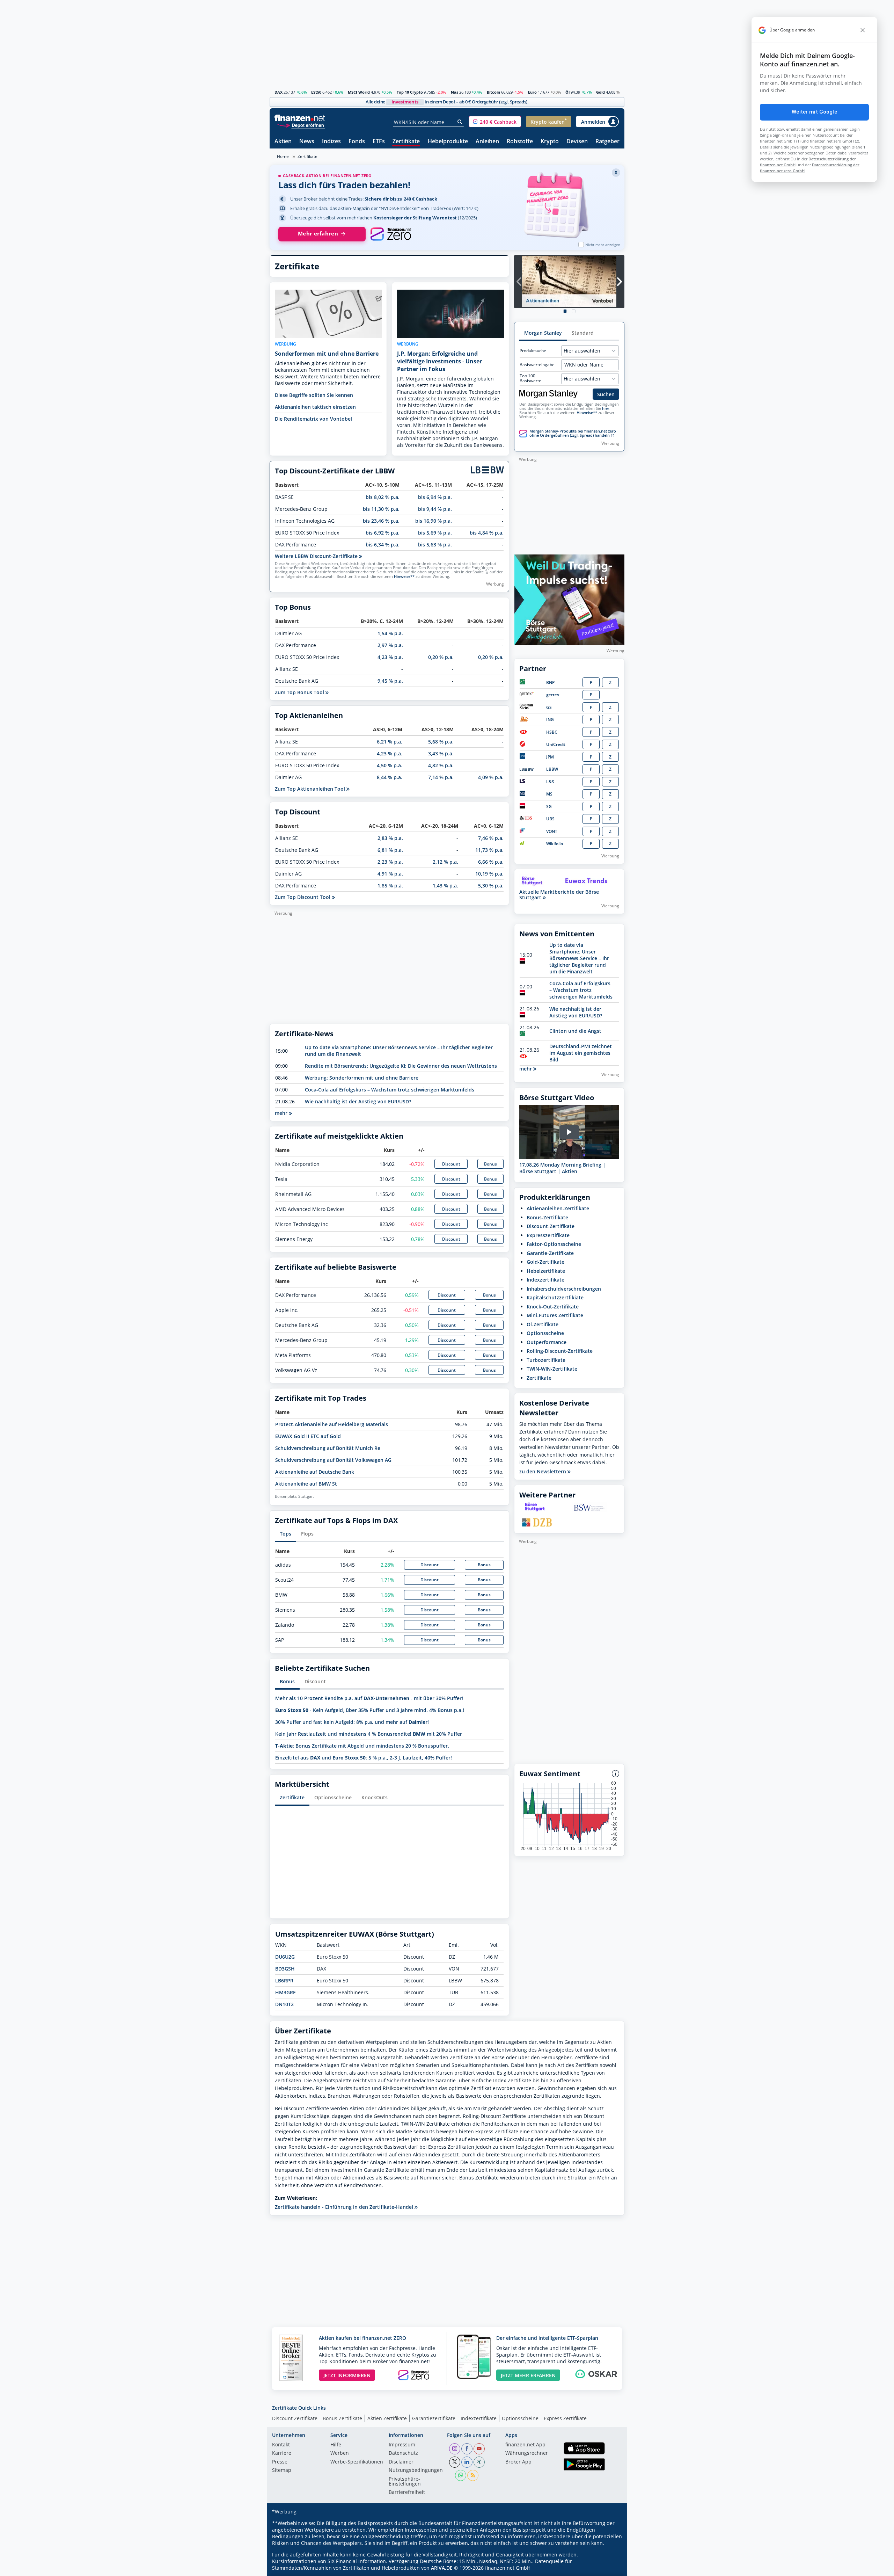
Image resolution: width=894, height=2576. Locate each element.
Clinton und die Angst (575, 1031)
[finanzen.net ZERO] (391, 234)
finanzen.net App (525, 2445)
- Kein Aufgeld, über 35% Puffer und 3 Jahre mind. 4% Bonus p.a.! (370, 1710)
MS (549, 794)
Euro (532, 92)
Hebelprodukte (448, 142)
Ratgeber (607, 142)
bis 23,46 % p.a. (381, 521)
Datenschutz (403, 2453)
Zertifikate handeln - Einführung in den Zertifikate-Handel (345, 2207)
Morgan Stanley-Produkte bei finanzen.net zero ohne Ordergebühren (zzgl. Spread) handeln (573, 433)
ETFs (379, 142)
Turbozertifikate (546, 1360)
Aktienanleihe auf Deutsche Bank (315, 1472)
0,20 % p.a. (441, 657)
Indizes (331, 142)
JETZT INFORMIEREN (347, 2375)
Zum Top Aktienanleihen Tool (311, 789)
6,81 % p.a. (390, 850)
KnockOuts (375, 1797)
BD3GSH (285, 1969)
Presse (280, 2462)
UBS (550, 819)
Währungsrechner (527, 2453)
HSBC (552, 732)
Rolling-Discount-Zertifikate (560, 1351)
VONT (552, 831)
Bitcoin (493, 92)
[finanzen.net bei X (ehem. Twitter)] (455, 2462)
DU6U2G (285, 1957)
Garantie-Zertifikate (550, 1253)
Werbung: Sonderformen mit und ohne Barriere (362, 1078)
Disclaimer (401, 2462)
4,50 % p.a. (390, 765)
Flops (307, 1534)
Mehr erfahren (318, 234)
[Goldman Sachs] (527, 708)
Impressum (402, 2445)
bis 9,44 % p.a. (435, 509)
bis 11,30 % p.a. (381, 509)
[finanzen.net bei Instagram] (455, 2449)
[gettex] (527, 695)
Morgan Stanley (543, 333)
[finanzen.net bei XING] (479, 2462)
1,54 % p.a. (390, 633)
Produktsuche (533, 351)
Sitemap (282, 2470)
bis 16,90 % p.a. (434, 521)
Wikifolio (555, 844)
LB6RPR (284, 1980)
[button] (495, 122)
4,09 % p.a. (491, 777)
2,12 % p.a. (445, 862)
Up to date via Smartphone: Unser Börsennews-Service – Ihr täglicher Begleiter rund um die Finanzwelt (579, 958)
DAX (279, 92)
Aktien (283, 142)
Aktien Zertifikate (387, 2418)
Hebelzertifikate (546, 1271)
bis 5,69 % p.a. (435, 533)
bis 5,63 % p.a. (435, 545)
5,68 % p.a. (441, 742)
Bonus (490, 1164)
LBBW (552, 769)
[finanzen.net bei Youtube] (479, 2449)
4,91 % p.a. (390, 874)
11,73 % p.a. (489, 850)
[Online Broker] (301, 125)
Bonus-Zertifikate (547, 1217)
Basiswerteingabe (537, 365)
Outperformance (547, 1342)
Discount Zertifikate (295, 2418)
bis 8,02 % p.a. (383, 497)
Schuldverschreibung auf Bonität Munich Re (328, 1448)
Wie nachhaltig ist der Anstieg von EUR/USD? (358, 1101)
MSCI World (359, 92)
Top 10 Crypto (410, 92)
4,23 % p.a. (390, 657)
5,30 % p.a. (491, 886)
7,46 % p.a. (491, 838)
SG (549, 807)
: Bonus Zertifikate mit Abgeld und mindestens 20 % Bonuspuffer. (362, 1746)
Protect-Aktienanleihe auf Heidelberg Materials (332, 1424)
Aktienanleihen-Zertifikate (558, 1208)
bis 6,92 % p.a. (383, 533)
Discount (451, 1164)
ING (550, 720)
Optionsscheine (333, 1797)
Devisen (577, 142)
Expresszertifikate (548, 1235)
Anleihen (487, 142)
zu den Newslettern (543, 1472)
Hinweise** (404, 576)
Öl (567, 92)
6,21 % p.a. (390, 742)
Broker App (518, 2462)
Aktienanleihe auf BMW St (306, 1484)
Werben (340, 2453)
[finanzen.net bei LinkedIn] (467, 2462)
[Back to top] (610, 2568)
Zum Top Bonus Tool (300, 692)
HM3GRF (285, 1992)
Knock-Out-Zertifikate (553, 1307)
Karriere (282, 2453)
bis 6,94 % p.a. (435, 497)
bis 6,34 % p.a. (383, 545)
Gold (600, 92)
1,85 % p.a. (390, 886)
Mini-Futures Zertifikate (555, 1315)
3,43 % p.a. (441, 753)
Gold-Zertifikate (545, 1262)
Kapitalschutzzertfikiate (555, 1297)
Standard (583, 333)
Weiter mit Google (814, 112)
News (307, 142)
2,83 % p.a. (390, 838)
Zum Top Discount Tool (303, 897)
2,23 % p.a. (390, 862)
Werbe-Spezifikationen (357, 2462)
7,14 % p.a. (441, 777)
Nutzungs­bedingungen (416, 2470)
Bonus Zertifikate (342, 2418)
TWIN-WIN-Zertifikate (552, 1369)
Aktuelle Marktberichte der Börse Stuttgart (559, 895)
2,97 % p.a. (390, 645)
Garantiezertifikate (434, 2418)
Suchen (606, 394)
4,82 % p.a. (441, 765)
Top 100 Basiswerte (530, 378)
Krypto (550, 142)
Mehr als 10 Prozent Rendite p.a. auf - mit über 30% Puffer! (369, 1698)
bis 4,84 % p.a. (487, 533)
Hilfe (336, 2445)
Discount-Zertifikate (551, 1226)
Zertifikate (406, 142)
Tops (285, 1534)
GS (549, 707)
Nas (455, 92)
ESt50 (316, 92)
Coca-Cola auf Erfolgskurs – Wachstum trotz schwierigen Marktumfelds (390, 1090)
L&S (550, 782)
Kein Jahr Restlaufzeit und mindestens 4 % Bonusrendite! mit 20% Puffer (369, 1734)
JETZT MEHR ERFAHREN (528, 2375)
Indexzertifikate (545, 1280)
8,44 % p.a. (390, 777)
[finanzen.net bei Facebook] (467, 2449)
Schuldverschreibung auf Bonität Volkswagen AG (333, 1460)
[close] (863, 30)
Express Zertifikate (565, 2418)
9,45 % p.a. (390, 681)
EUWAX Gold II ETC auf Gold (308, 1436)
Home (283, 156)
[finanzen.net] (300, 118)
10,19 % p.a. (489, 874)
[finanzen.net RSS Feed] (473, 2475)
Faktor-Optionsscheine (554, 1244)
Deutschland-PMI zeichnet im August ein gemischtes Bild (581, 1053)
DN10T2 (284, 2004)
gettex (553, 695)
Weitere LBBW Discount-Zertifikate (317, 556)
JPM (550, 757)
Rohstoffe (520, 142)
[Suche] (460, 122)
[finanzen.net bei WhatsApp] (461, 2475)
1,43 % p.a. (445, 886)
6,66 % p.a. (491, 862)
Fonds (357, 142)
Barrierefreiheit (407, 2492)
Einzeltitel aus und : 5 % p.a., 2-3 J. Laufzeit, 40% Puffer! (364, 1758)
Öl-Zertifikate (543, 1324)
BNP (550, 683)
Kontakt (281, 2445)
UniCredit (556, 744)
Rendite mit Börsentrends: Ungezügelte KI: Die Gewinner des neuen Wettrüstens (401, 1066)
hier (606, 408)
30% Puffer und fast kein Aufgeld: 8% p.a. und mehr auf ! (352, 1722)
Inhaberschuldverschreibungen (564, 1289)
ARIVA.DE (442, 2568)
